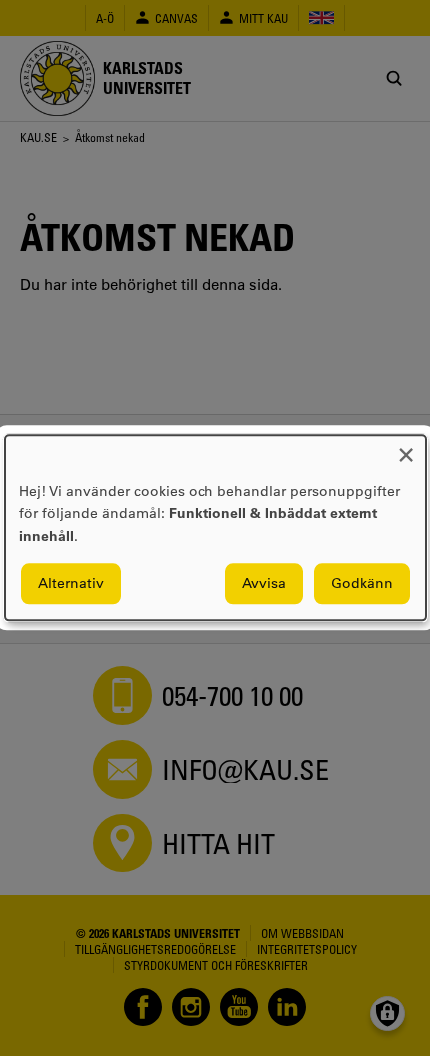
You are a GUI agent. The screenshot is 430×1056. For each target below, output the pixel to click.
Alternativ (71, 584)
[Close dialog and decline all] (406, 447)
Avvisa (264, 584)
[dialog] (215, 527)
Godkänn (362, 584)
